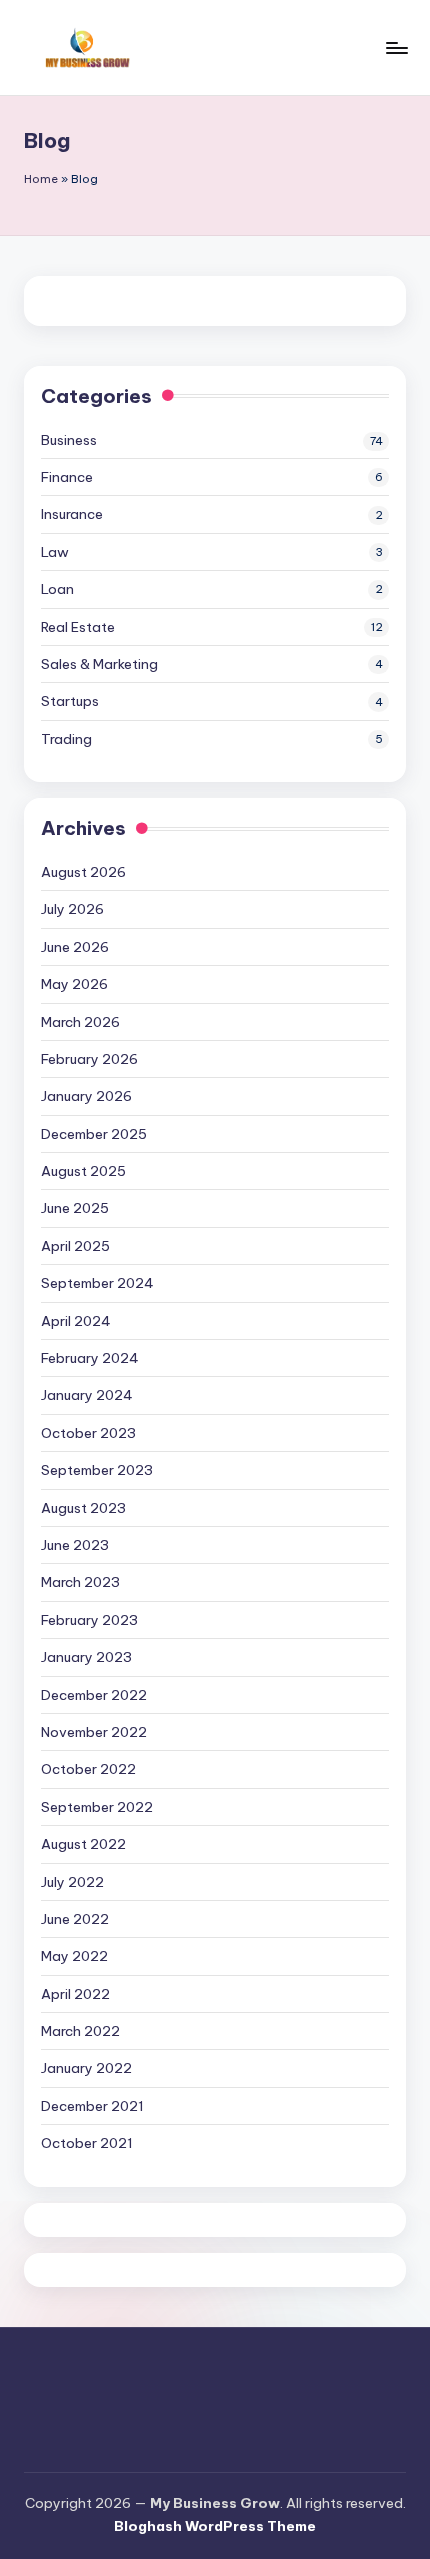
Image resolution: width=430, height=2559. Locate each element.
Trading (66, 739)
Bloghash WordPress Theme (215, 2526)
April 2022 (75, 1994)
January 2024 (87, 1395)
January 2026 (86, 1096)
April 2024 (76, 1321)
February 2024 (90, 1358)
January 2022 (86, 2068)
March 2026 (80, 1022)
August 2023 (83, 1508)
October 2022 (88, 1769)
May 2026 (74, 984)
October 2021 (87, 2143)
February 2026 (89, 1059)
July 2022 (72, 1882)
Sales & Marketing (99, 664)
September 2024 (97, 1283)
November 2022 (94, 1732)
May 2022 (74, 1956)
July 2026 (72, 909)
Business (69, 440)
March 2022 (80, 2031)
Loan (57, 589)
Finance (67, 477)
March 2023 (80, 1582)
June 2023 (75, 1545)
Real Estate (78, 627)
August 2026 (83, 872)
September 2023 (97, 1470)
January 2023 (86, 1657)
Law (55, 552)
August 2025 (83, 1171)
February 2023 (89, 1620)
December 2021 (92, 2106)
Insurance (72, 514)
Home (41, 179)
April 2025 (75, 1246)
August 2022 (83, 1844)
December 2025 (94, 1134)
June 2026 (75, 947)
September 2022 (97, 1807)
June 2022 (75, 1919)
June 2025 (75, 1208)
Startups (70, 701)
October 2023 (88, 1433)
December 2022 (94, 1695)
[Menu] (396, 47)
